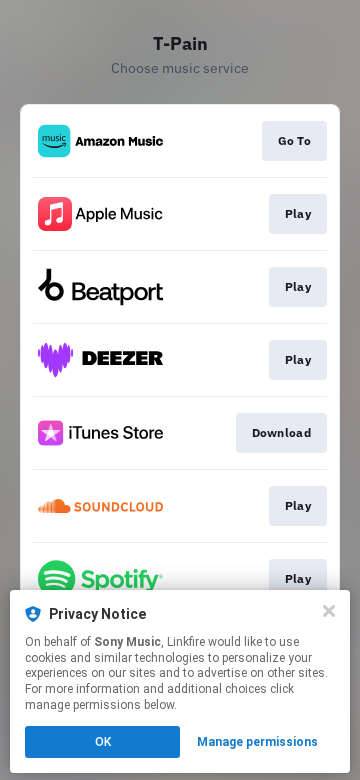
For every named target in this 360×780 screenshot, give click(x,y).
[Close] (329, 611)
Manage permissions (257, 742)
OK (103, 742)
